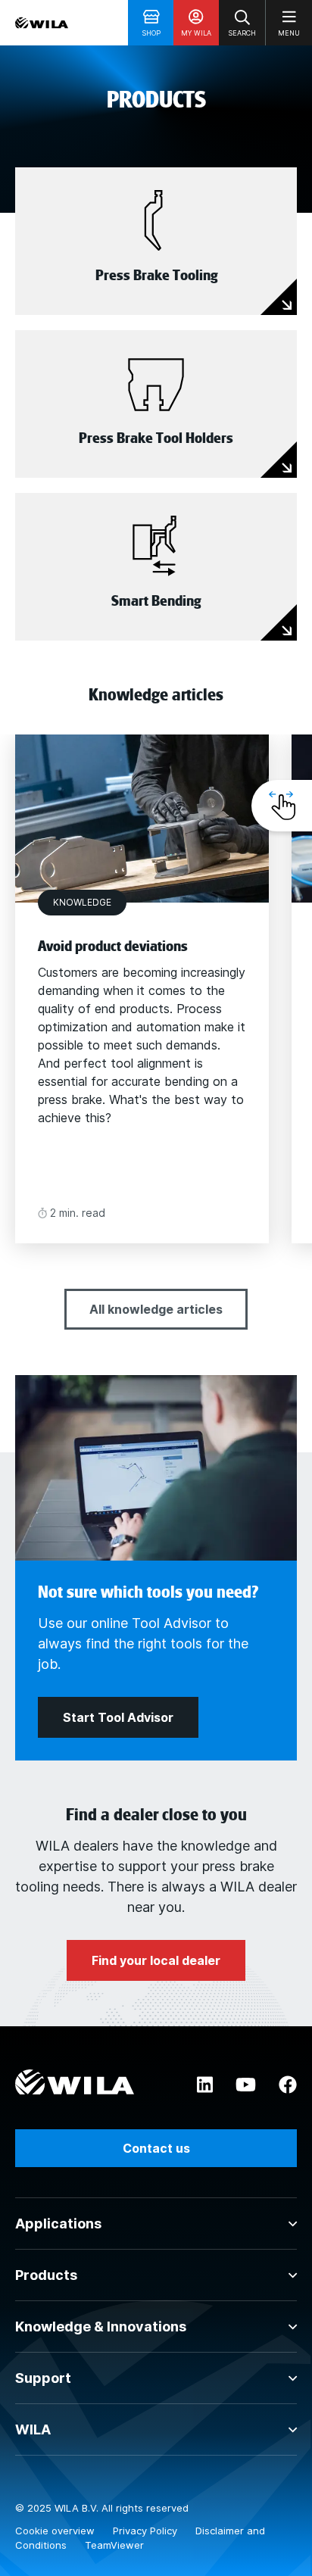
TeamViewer (114, 2545)
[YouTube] (246, 2085)
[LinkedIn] (205, 2085)
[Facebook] (288, 2085)
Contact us (156, 2148)
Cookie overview (56, 2531)
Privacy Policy (147, 2531)
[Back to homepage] (42, 23)
